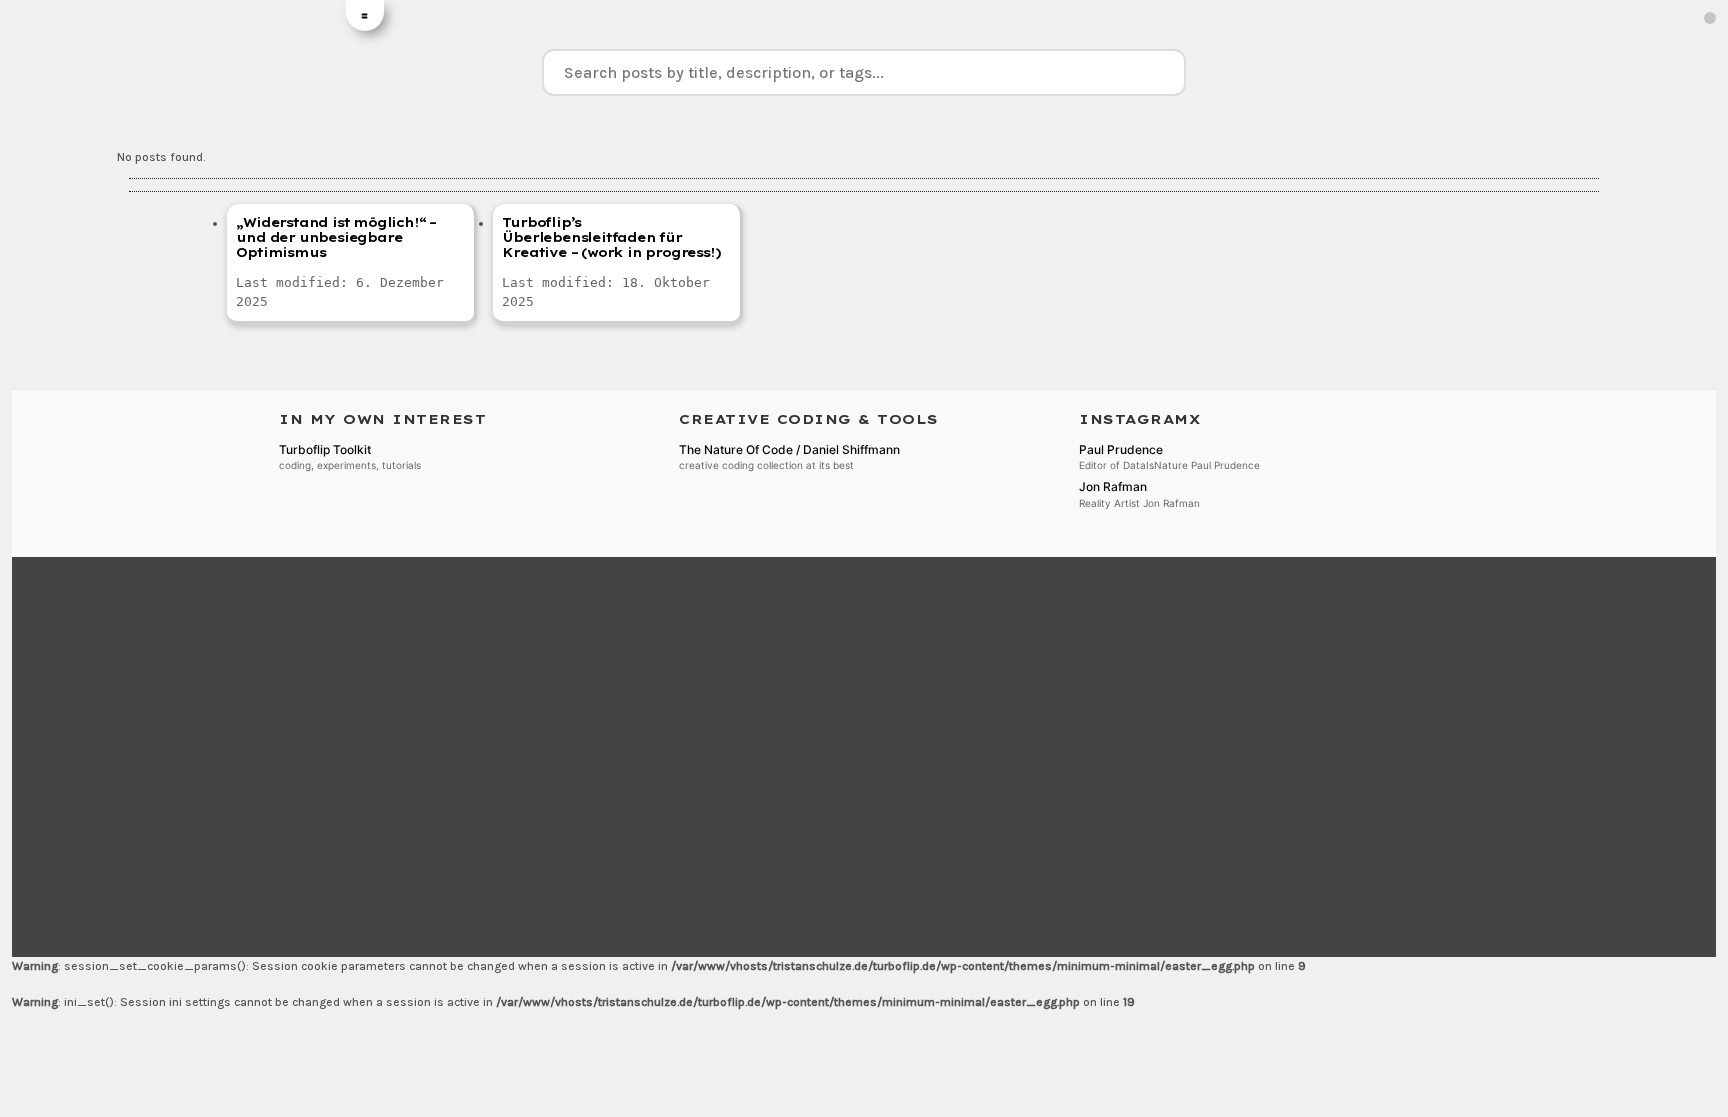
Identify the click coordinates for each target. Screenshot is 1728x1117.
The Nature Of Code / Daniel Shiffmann (789, 449)
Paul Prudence (1121, 449)
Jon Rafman (1113, 486)
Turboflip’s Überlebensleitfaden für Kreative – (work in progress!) (611, 237)
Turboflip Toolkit (325, 449)
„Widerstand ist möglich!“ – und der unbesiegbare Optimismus (336, 237)
